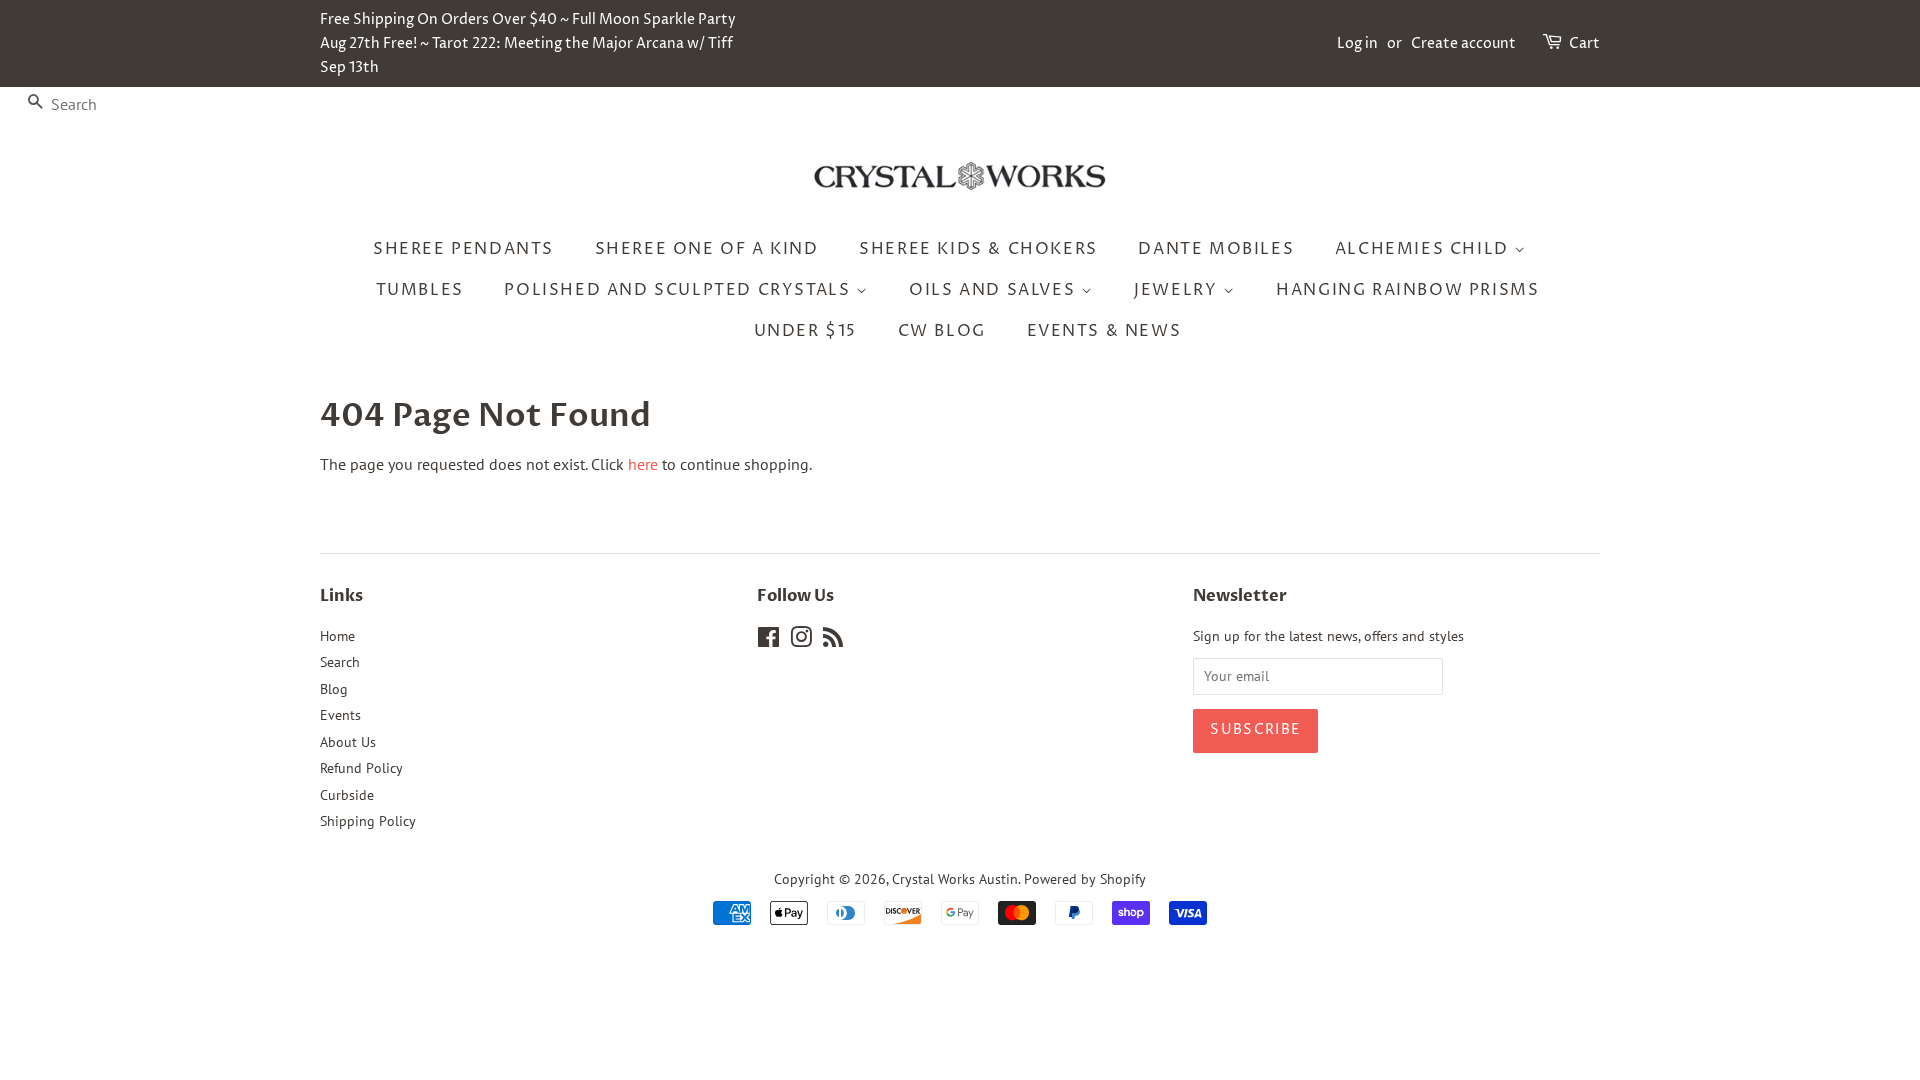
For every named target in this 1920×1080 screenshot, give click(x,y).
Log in (1357, 43)
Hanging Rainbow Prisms (1407, 290)
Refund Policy (361, 768)
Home (337, 636)
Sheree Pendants (463, 249)
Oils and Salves (995, 290)
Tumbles (420, 290)
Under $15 (805, 331)
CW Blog (942, 331)
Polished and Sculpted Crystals (680, 290)
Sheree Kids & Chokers (978, 249)
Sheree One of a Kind (707, 249)
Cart (1584, 43)
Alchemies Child (1425, 249)
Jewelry (1178, 290)
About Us (348, 742)
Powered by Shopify (1085, 879)
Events (340, 715)
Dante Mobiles (1216, 249)
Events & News (1104, 331)
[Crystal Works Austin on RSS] (833, 641)
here (643, 464)
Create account (1463, 43)
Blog (334, 689)
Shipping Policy (368, 821)
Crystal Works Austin (955, 879)
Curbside (347, 795)
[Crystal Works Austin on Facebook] (768, 641)
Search (340, 662)
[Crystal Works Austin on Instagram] (801, 641)
